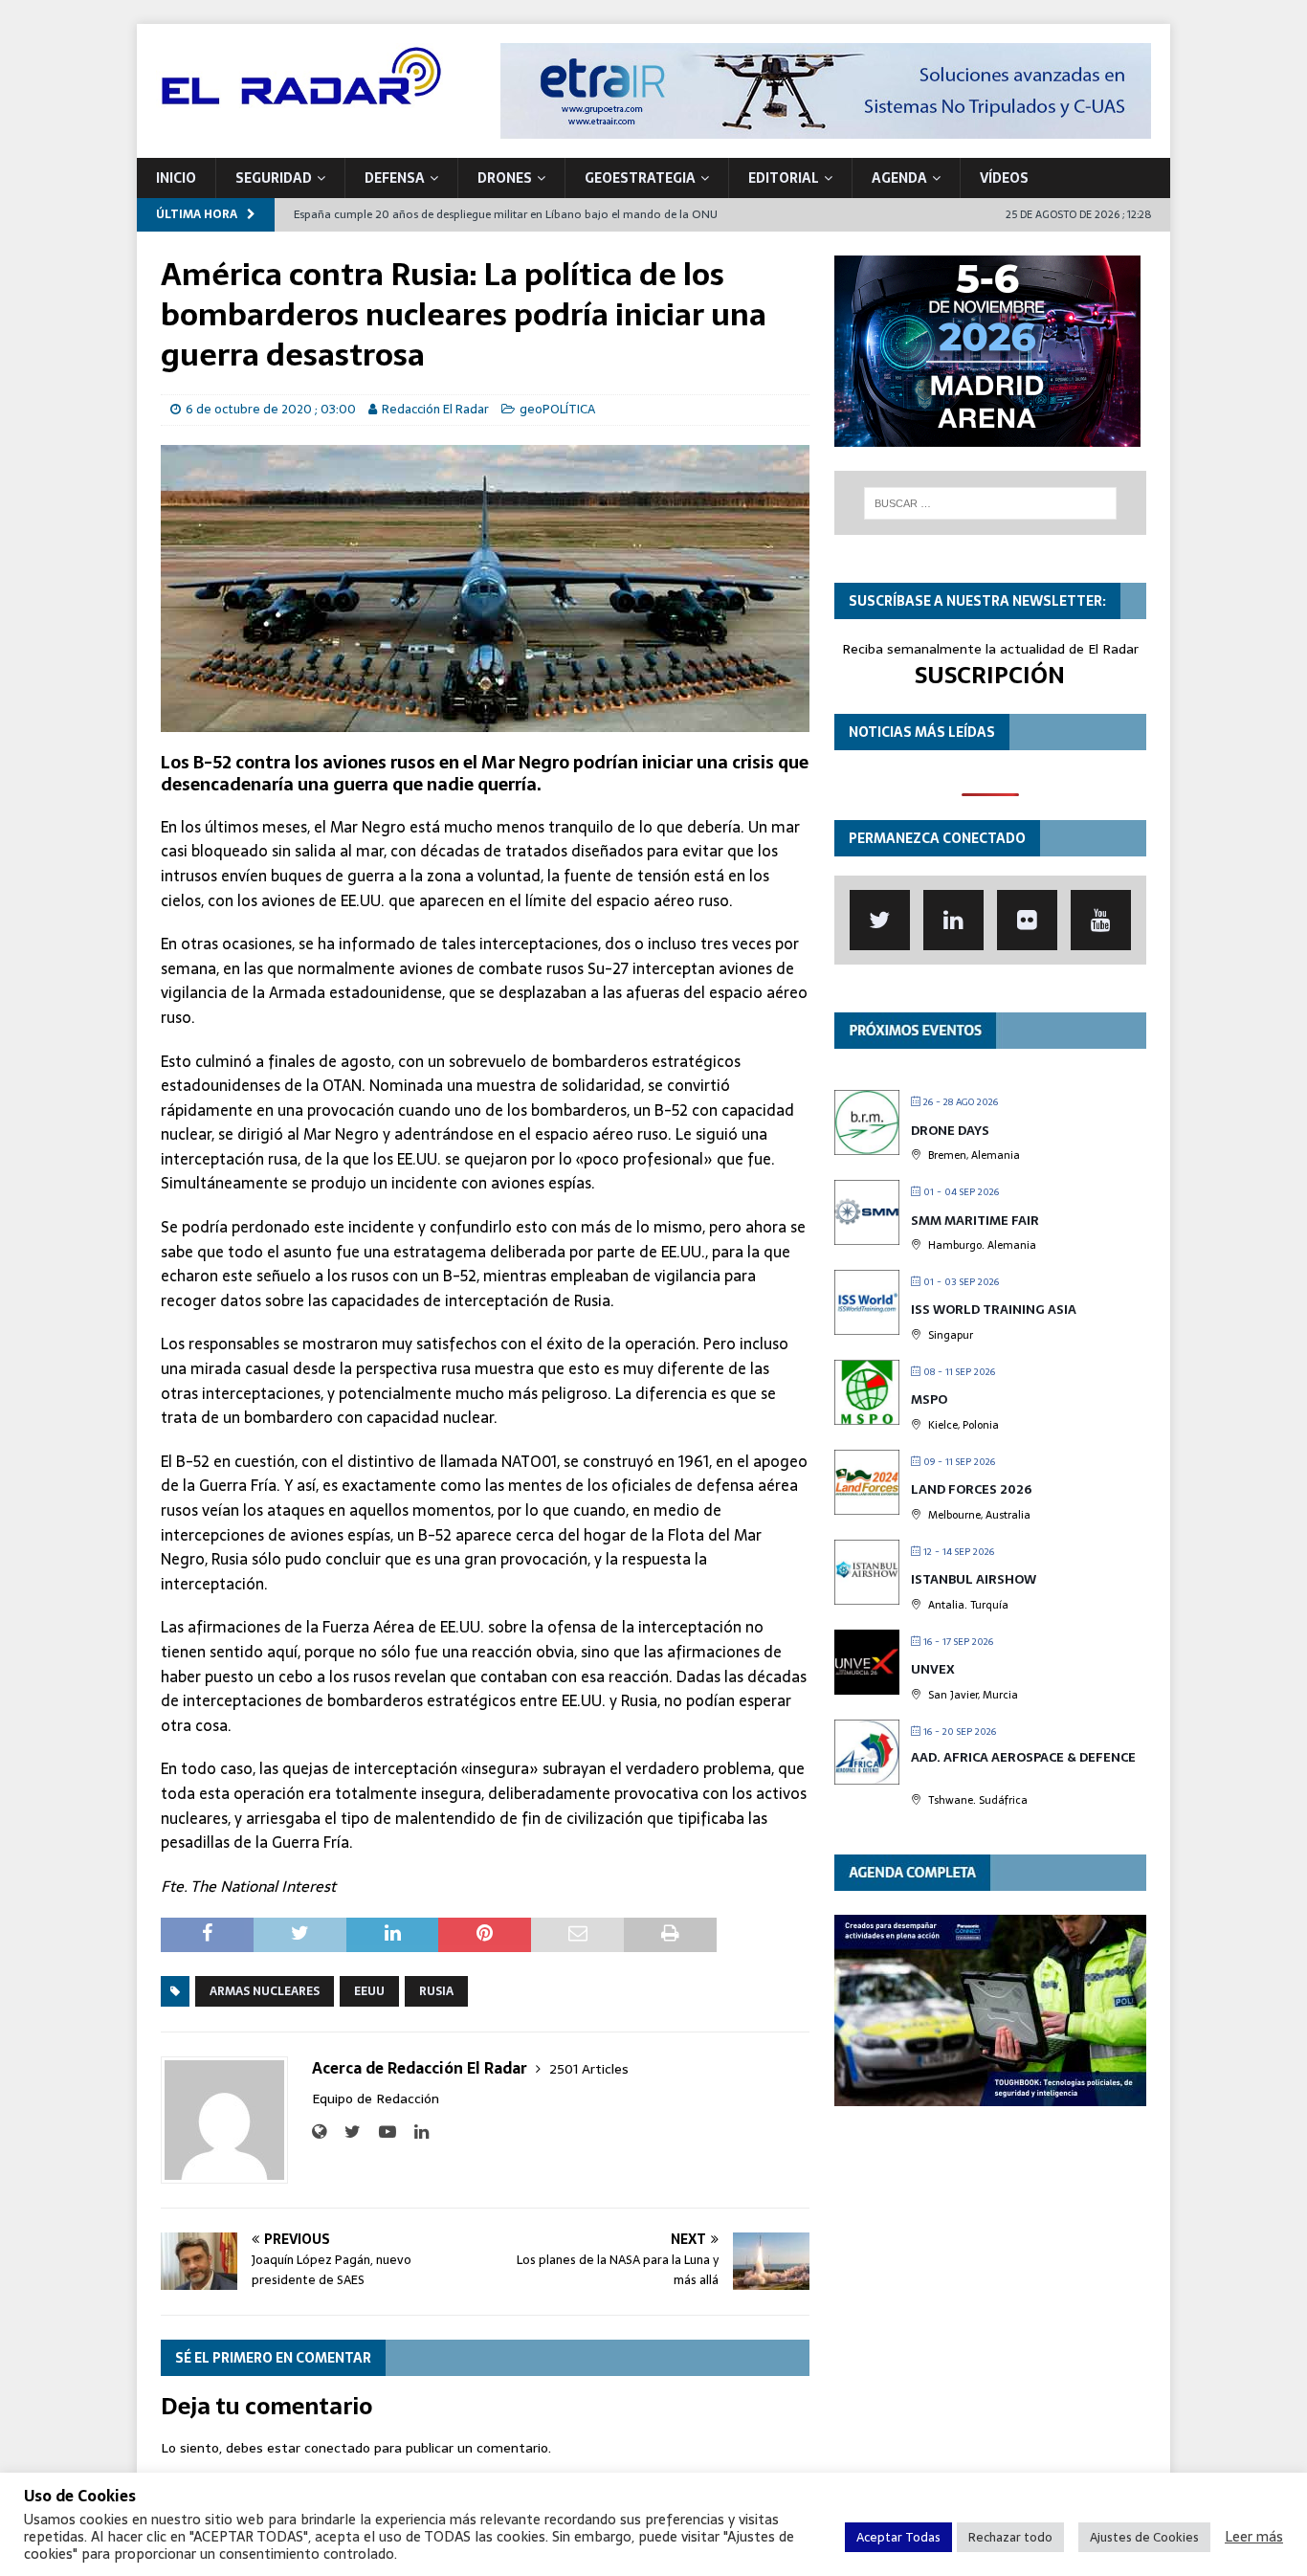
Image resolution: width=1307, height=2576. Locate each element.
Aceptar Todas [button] (898, 2537)
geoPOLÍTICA (557, 409)
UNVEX (933, 1669)
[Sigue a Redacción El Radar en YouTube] (380, 2132)
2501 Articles (589, 2069)
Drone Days (950, 1131)
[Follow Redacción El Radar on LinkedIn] (414, 2132)
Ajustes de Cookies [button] (1144, 2537)
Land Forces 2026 (971, 1489)
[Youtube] (1101, 920)
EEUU (369, 1991)
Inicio (176, 178)
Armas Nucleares (265, 1991)
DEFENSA (395, 178)
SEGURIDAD (274, 178)
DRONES (505, 178)
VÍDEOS (1004, 178)
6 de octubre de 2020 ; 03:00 (271, 409)
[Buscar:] (990, 503)
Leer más (1254, 2537)
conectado (337, 2448)
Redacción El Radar (435, 409)
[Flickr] (1027, 920)
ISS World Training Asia (994, 1310)
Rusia (436, 1991)
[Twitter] (880, 920)
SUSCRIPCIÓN (990, 675)
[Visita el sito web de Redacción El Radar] (319, 2132)
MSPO (929, 1399)
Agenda (899, 178)
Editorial (784, 178)
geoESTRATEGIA (640, 178)
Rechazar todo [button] (1010, 2537)
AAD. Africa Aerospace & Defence (1023, 1757)
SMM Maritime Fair (975, 1221)
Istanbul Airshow (974, 1579)
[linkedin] (953, 920)
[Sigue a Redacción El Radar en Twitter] (345, 2132)
